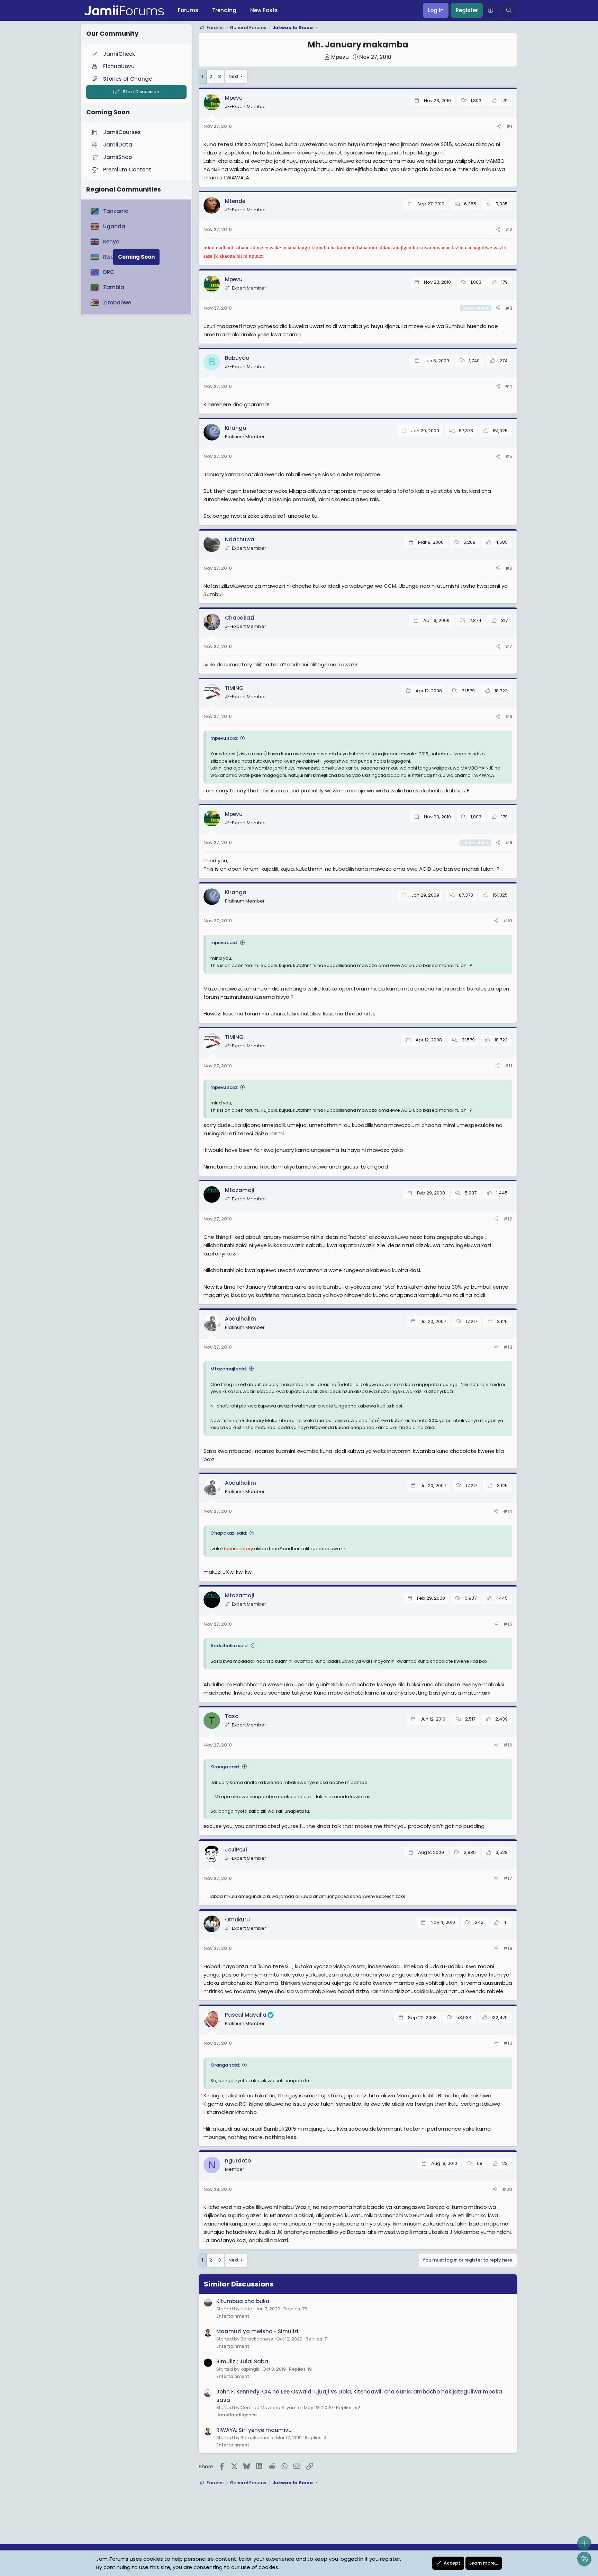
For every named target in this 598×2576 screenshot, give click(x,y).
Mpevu (340, 57)
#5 (509, 456)
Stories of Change (128, 79)
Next (234, 76)
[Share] (499, 127)
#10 (508, 921)
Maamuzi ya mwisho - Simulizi (257, 2331)
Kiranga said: (225, 1767)
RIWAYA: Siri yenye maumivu (254, 2430)
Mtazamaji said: (229, 1369)
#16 (508, 1745)
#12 (508, 1219)
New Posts (264, 10)
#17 (508, 1878)
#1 (509, 126)
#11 (508, 1066)
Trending (224, 10)
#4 (509, 386)
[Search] (509, 10)
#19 (508, 2043)
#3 (509, 308)
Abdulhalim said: (229, 1646)
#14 (508, 1511)
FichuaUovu (119, 66)
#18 (508, 1948)
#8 (509, 716)
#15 (508, 1624)
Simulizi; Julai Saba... (244, 2361)
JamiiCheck (119, 54)
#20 (507, 2189)
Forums (188, 10)
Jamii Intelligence (237, 2415)
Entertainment (233, 2316)
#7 (509, 646)
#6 (509, 568)
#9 (509, 842)
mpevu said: (224, 738)
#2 (509, 229)
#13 (508, 1347)
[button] (490, 10)
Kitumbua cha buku (243, 2301)
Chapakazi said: (229, 1533)
